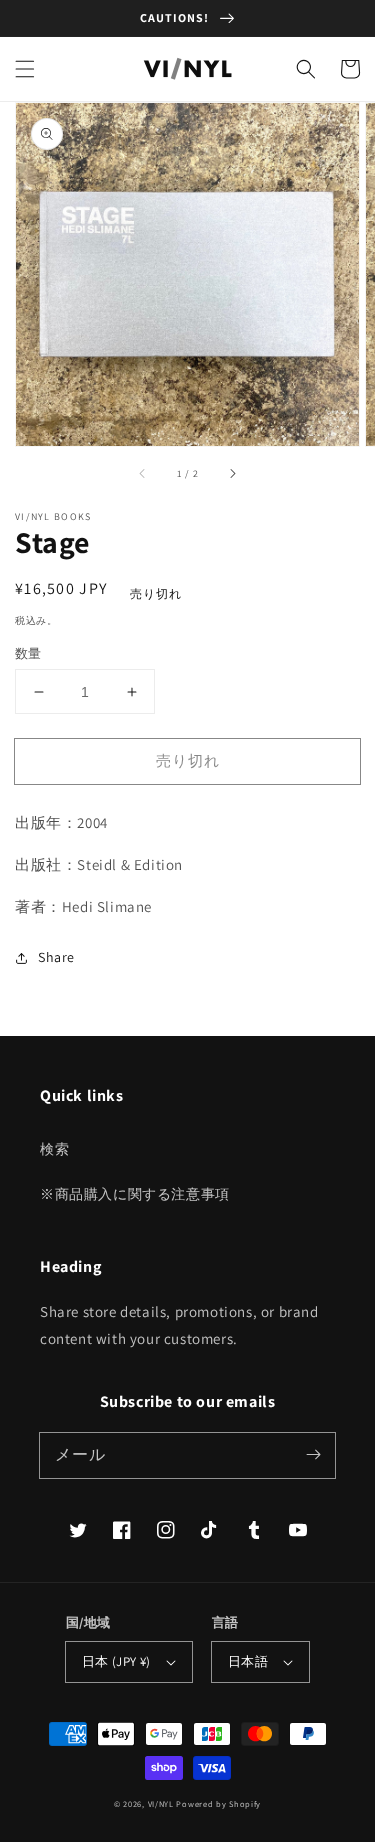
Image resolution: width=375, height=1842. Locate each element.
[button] (25, 69)
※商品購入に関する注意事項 (135, 1194)
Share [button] (56, 957)
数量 (28, 653)
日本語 (248, 1661)
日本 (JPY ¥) (116, 1661)
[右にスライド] (232, 474)
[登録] (313, 1455)
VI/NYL (161, 1803)
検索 (54, 1149)
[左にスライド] (143, 474)
